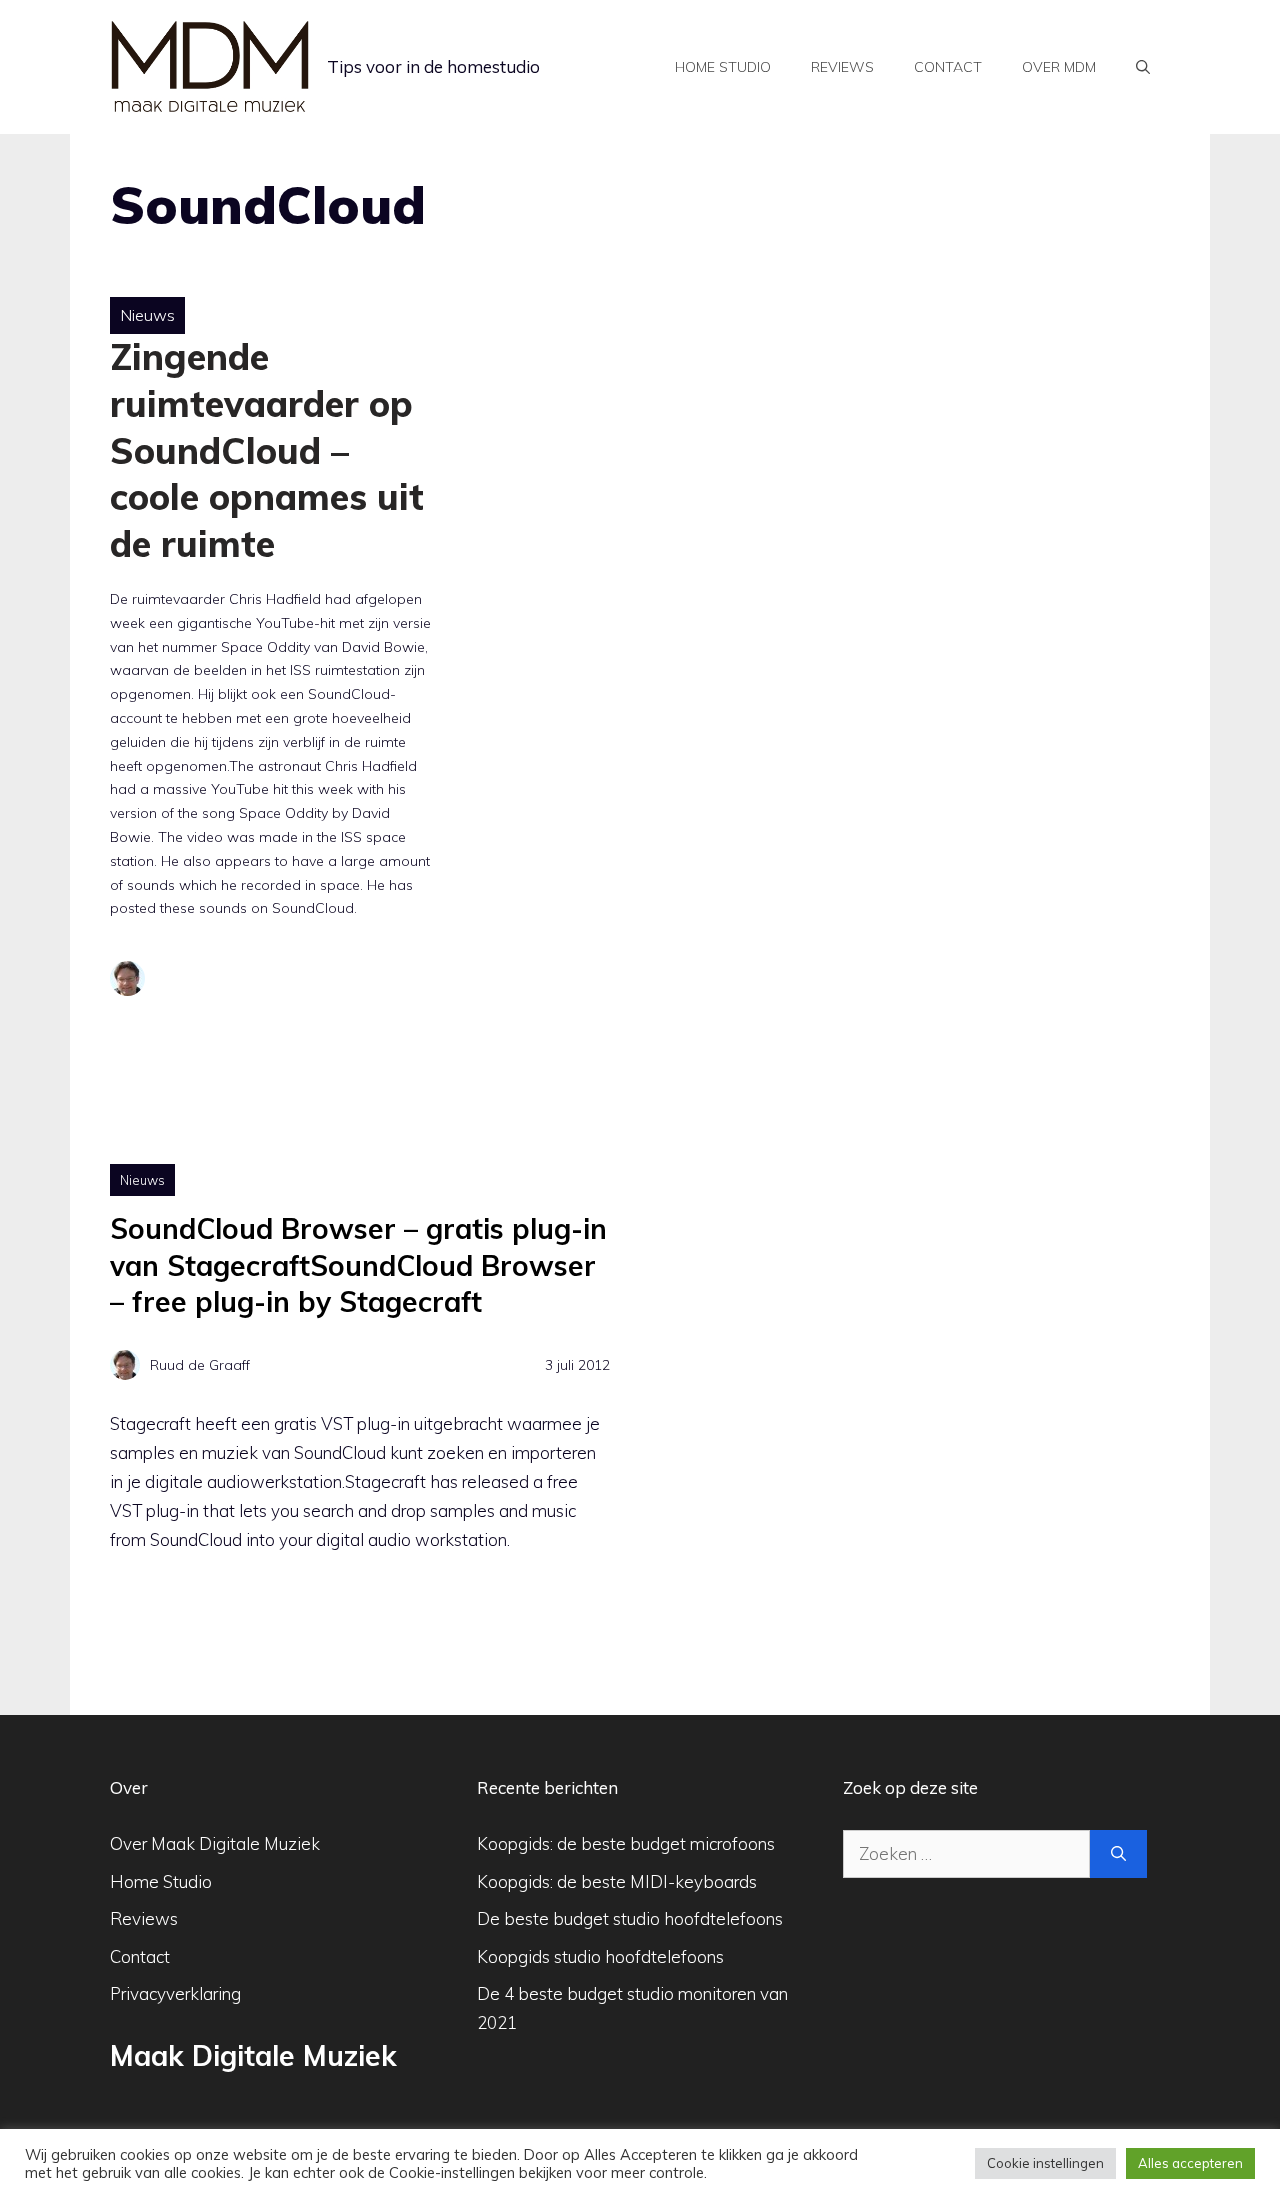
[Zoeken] (1118, 1854)
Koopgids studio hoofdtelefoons (600, 1956)
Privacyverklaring (175, 1993)
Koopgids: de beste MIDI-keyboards (617, 1881)
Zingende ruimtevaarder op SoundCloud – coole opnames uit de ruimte (267, 450)
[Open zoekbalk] (1143, 67)
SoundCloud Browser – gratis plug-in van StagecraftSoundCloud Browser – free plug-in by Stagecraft (358, 1265)
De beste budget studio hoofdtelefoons (630, 1918)
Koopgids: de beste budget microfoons (626, 1843)
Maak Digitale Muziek (253, 2055)
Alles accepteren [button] (1190, 2163)
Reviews (842, 67)
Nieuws (147, 315)
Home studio (723, 67)
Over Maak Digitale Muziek (215, 1843)
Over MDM (1059, 67)
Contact (948, 67)
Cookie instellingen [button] (1045, 2163)
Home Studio (161, 1881)
